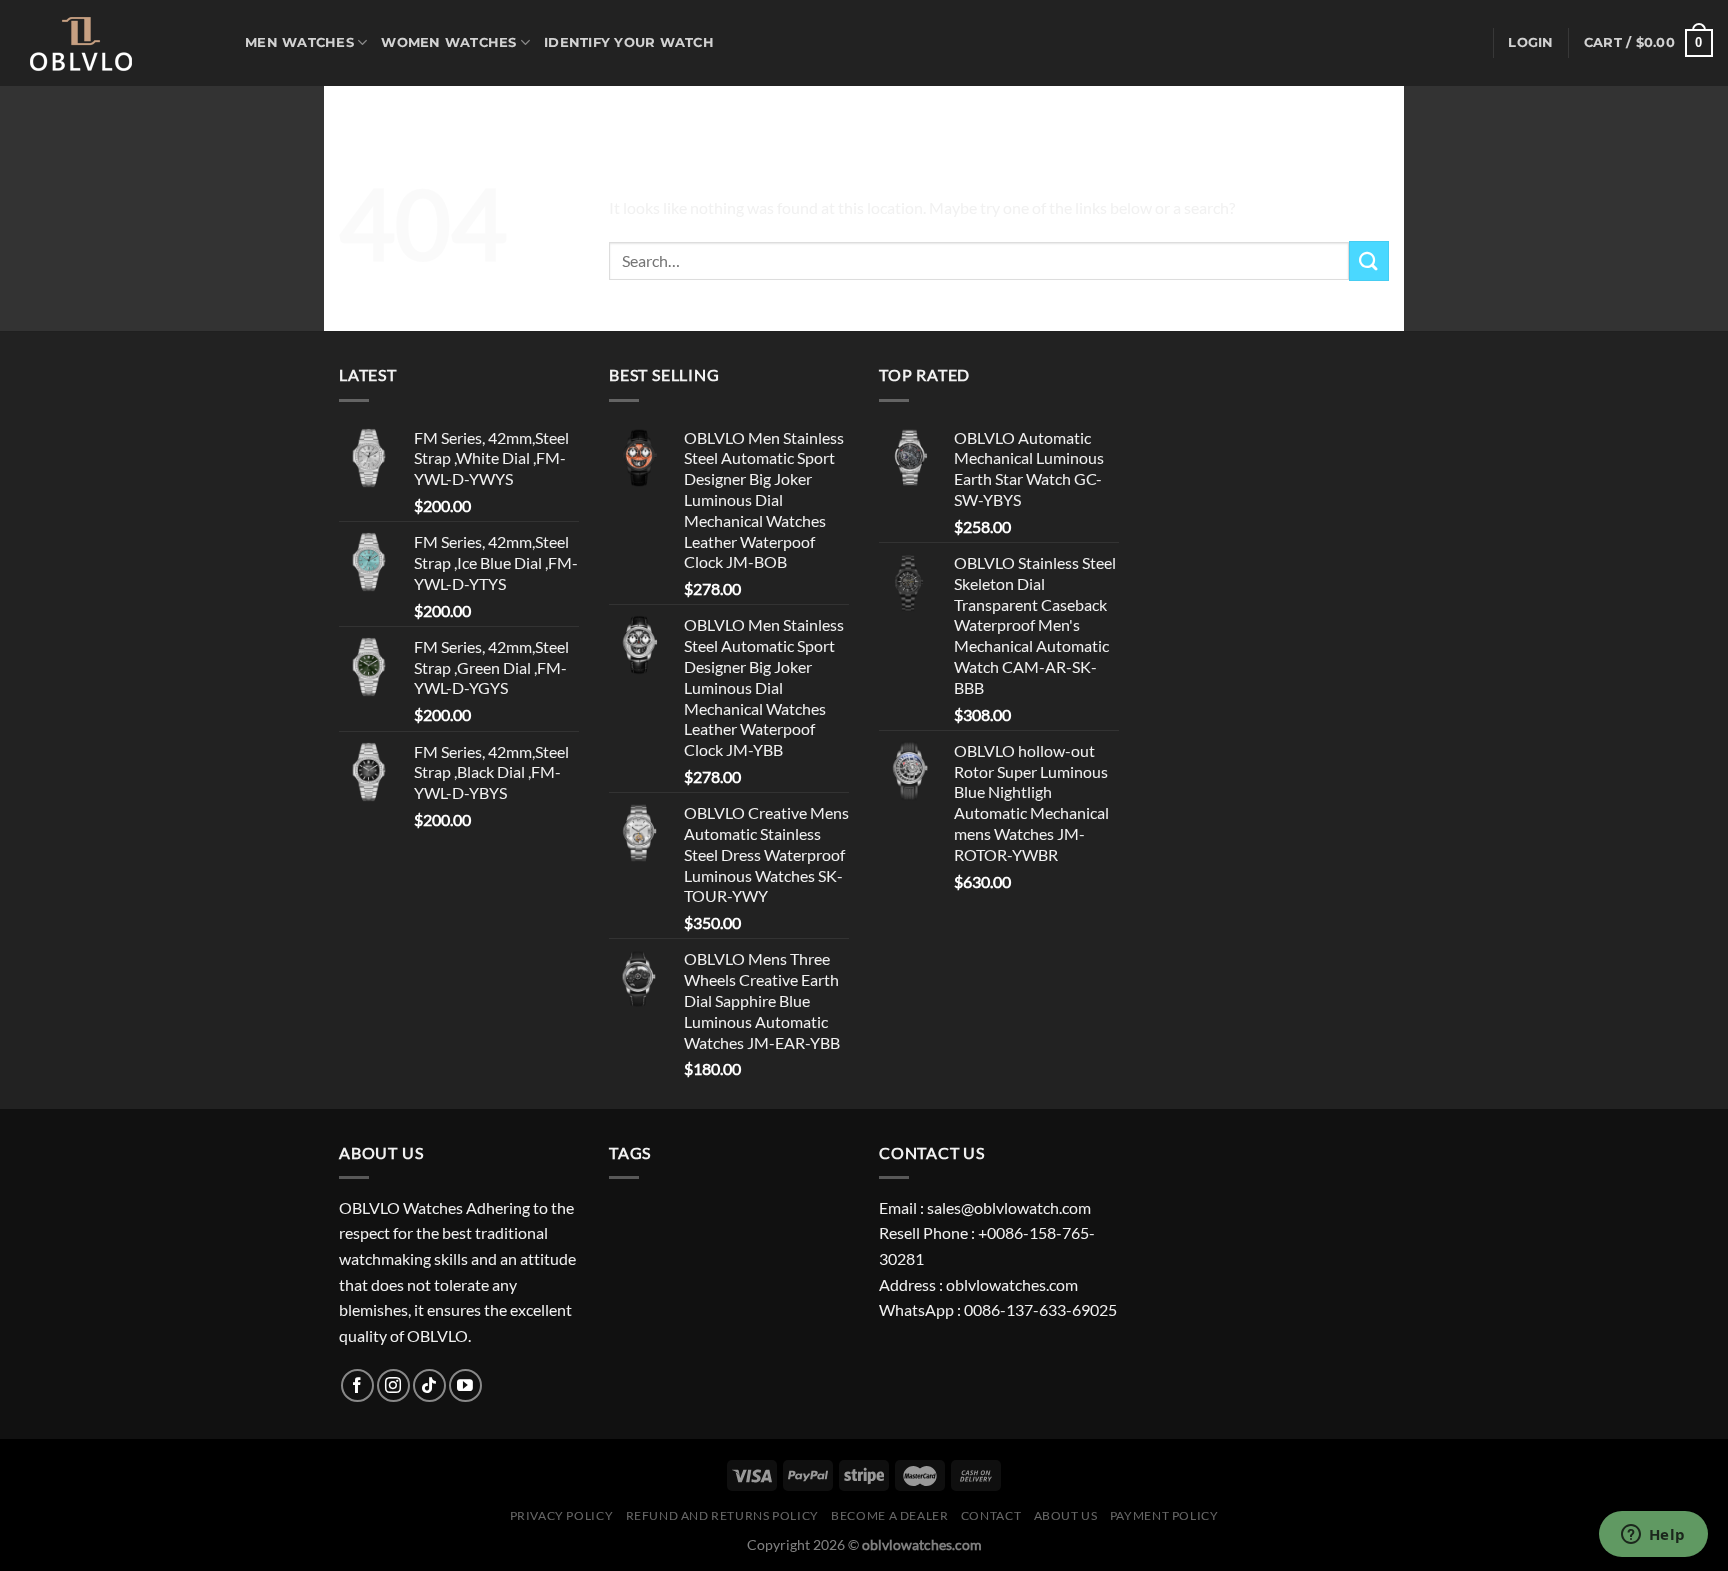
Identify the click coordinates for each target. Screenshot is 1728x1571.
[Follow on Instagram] (393, 1385)
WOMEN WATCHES (448, 42)
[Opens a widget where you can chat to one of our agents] (1653, 1536)
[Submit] (1369, 260)
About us (1066, 1515)
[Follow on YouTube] (465, 1385)
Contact (991, 1515)
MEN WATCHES (299, 42)
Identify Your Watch (629, 42)
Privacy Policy (562, 1515)
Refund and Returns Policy (722, 1515)
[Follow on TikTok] (429, 1385)
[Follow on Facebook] (357, 1385)
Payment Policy (1164, 1515)
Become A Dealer (889, 1515)
